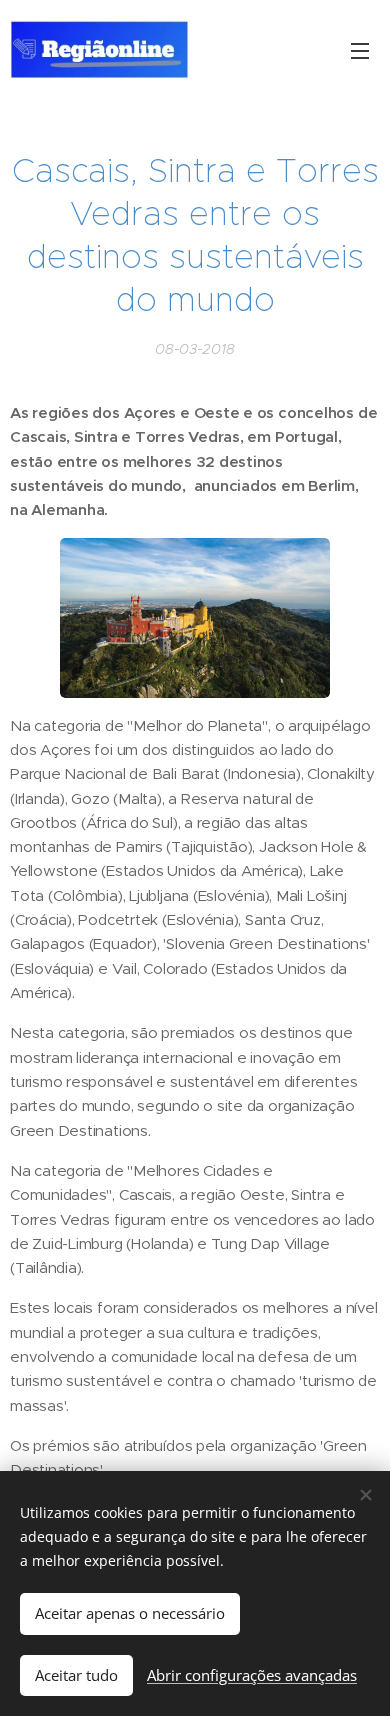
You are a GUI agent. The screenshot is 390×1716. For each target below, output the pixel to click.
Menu (360, 50)
